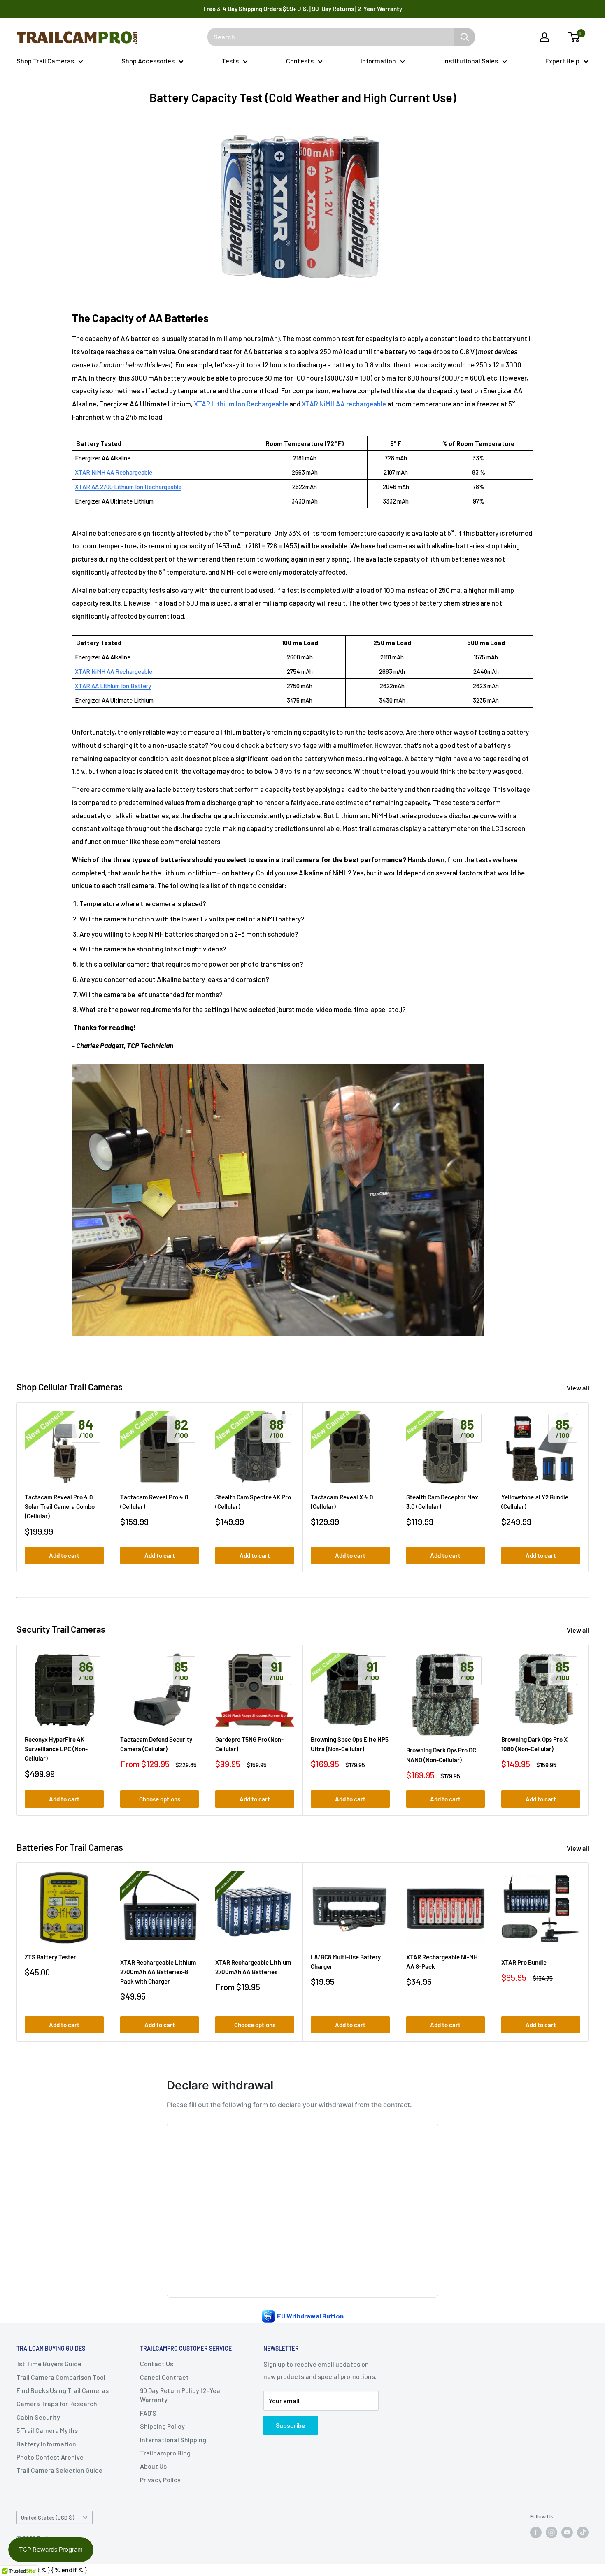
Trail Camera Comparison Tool (61, 2377)
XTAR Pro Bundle (524, 1962)
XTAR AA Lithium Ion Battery (113, 686)
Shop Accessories (148, 61)
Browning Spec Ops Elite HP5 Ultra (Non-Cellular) (350, 1744)
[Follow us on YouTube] (567, 2532)
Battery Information (46, 2444)
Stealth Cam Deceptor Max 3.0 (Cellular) (442, 1502)
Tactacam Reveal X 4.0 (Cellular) (342, 1502)
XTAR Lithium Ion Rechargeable (241, 404)
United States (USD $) (48, 2517)
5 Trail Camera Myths (47, 2430)
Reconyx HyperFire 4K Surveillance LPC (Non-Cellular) (56, 1749)
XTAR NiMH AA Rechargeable (114, 472)
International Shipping (173, 2440)
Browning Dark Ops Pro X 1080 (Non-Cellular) (534, 1744)
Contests (300, 61)
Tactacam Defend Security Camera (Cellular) (156, 1744)
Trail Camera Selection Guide (59, 2470)
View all (578, 1388)
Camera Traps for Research (57, 2403)
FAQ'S (148, 2413)
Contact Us (157, 2364)
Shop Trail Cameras (45, 61)
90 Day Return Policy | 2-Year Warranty (181, 2395)
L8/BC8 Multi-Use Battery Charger (346, 1962)
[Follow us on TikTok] (583, 2532)
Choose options (160, 1799)
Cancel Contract (164, 2377)
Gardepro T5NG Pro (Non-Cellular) (249, 1744)
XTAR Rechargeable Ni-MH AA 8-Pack (442, 1962)
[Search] (465, 37)
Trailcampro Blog (165, 2453)
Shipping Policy (162, 2426)
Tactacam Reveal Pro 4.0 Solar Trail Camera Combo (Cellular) (60, 1507)
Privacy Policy (160, 2480)
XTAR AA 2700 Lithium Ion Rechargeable (128, 487)
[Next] (589, 1487)
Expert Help (562, 61)
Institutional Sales (471, 61)
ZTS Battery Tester (50, 1957)
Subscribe (291, 2425)
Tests (230, 61)
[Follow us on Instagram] (551, 2532)
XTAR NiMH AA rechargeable (344, 404)
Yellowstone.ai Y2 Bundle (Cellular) (535, 1502)
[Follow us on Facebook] (536, 2532)
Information (378, 61)
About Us (153, 2466)
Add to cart (64, 1555)
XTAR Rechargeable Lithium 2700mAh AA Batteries (253, 1967)
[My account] (544, 37)
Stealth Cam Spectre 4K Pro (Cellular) (253, 1502)
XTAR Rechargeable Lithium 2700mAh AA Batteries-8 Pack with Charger (158, 1972)
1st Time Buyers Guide (49, 2364)
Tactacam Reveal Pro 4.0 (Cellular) (154, 1502)
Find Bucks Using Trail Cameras (63, 2390)
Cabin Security (38, 2417)
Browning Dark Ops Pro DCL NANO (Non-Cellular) (443, 1755)
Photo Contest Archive (50, 2457)
